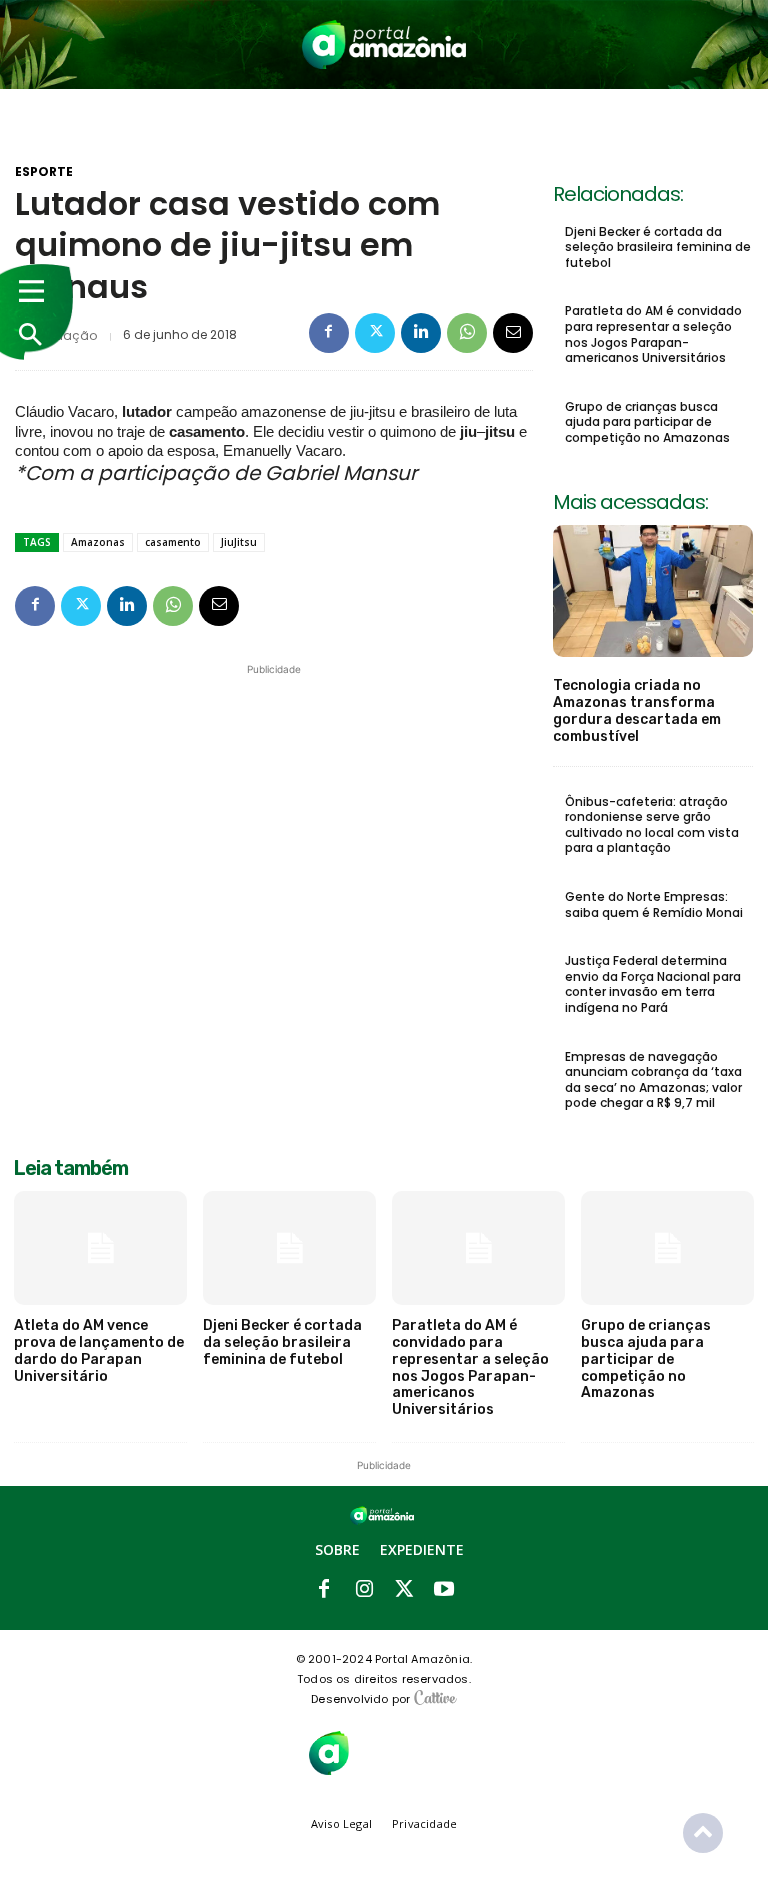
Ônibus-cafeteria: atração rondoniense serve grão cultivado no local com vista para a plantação (652, 825)
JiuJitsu (239, 542)
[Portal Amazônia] (384, 44)
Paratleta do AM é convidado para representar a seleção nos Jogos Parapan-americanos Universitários (653, 334)
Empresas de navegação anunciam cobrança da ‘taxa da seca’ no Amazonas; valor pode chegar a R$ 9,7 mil (653, 1080)
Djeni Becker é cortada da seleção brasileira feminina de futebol (658, 247)
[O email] (513, 333)
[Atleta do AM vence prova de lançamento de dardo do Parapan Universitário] (100, 1248)
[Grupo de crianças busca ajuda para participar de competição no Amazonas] (667, 1248)
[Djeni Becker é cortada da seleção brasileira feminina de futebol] (289, 1248)
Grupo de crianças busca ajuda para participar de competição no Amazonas (647, 422)
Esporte (44, 172)
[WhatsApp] (467, 333)
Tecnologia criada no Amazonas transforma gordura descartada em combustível (637, 710)
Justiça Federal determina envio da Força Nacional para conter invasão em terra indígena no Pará (653, 984)
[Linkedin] (421, 333)
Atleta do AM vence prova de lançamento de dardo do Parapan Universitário (99, 1350)
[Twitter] (375, 333)
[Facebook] (329, 333)
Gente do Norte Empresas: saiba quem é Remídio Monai (654, 904)
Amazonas (98, 542)
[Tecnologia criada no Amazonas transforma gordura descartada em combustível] (653, 591)
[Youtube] (444, 1590)
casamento (173, 542)
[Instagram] (364, 1590)
